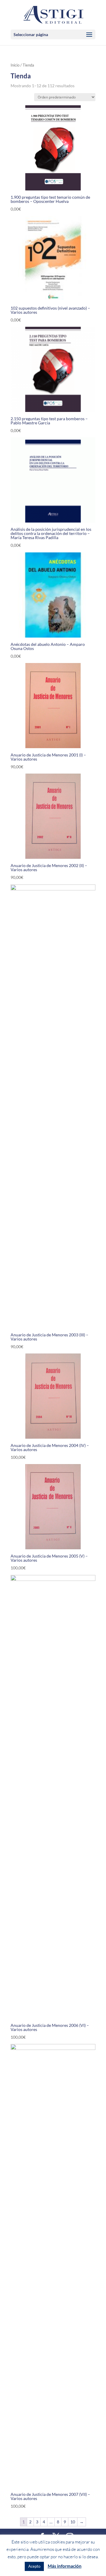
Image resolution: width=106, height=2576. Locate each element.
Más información (65, 2566)
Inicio (15, 65)
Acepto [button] (34, 2566)
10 (73, 2522)
